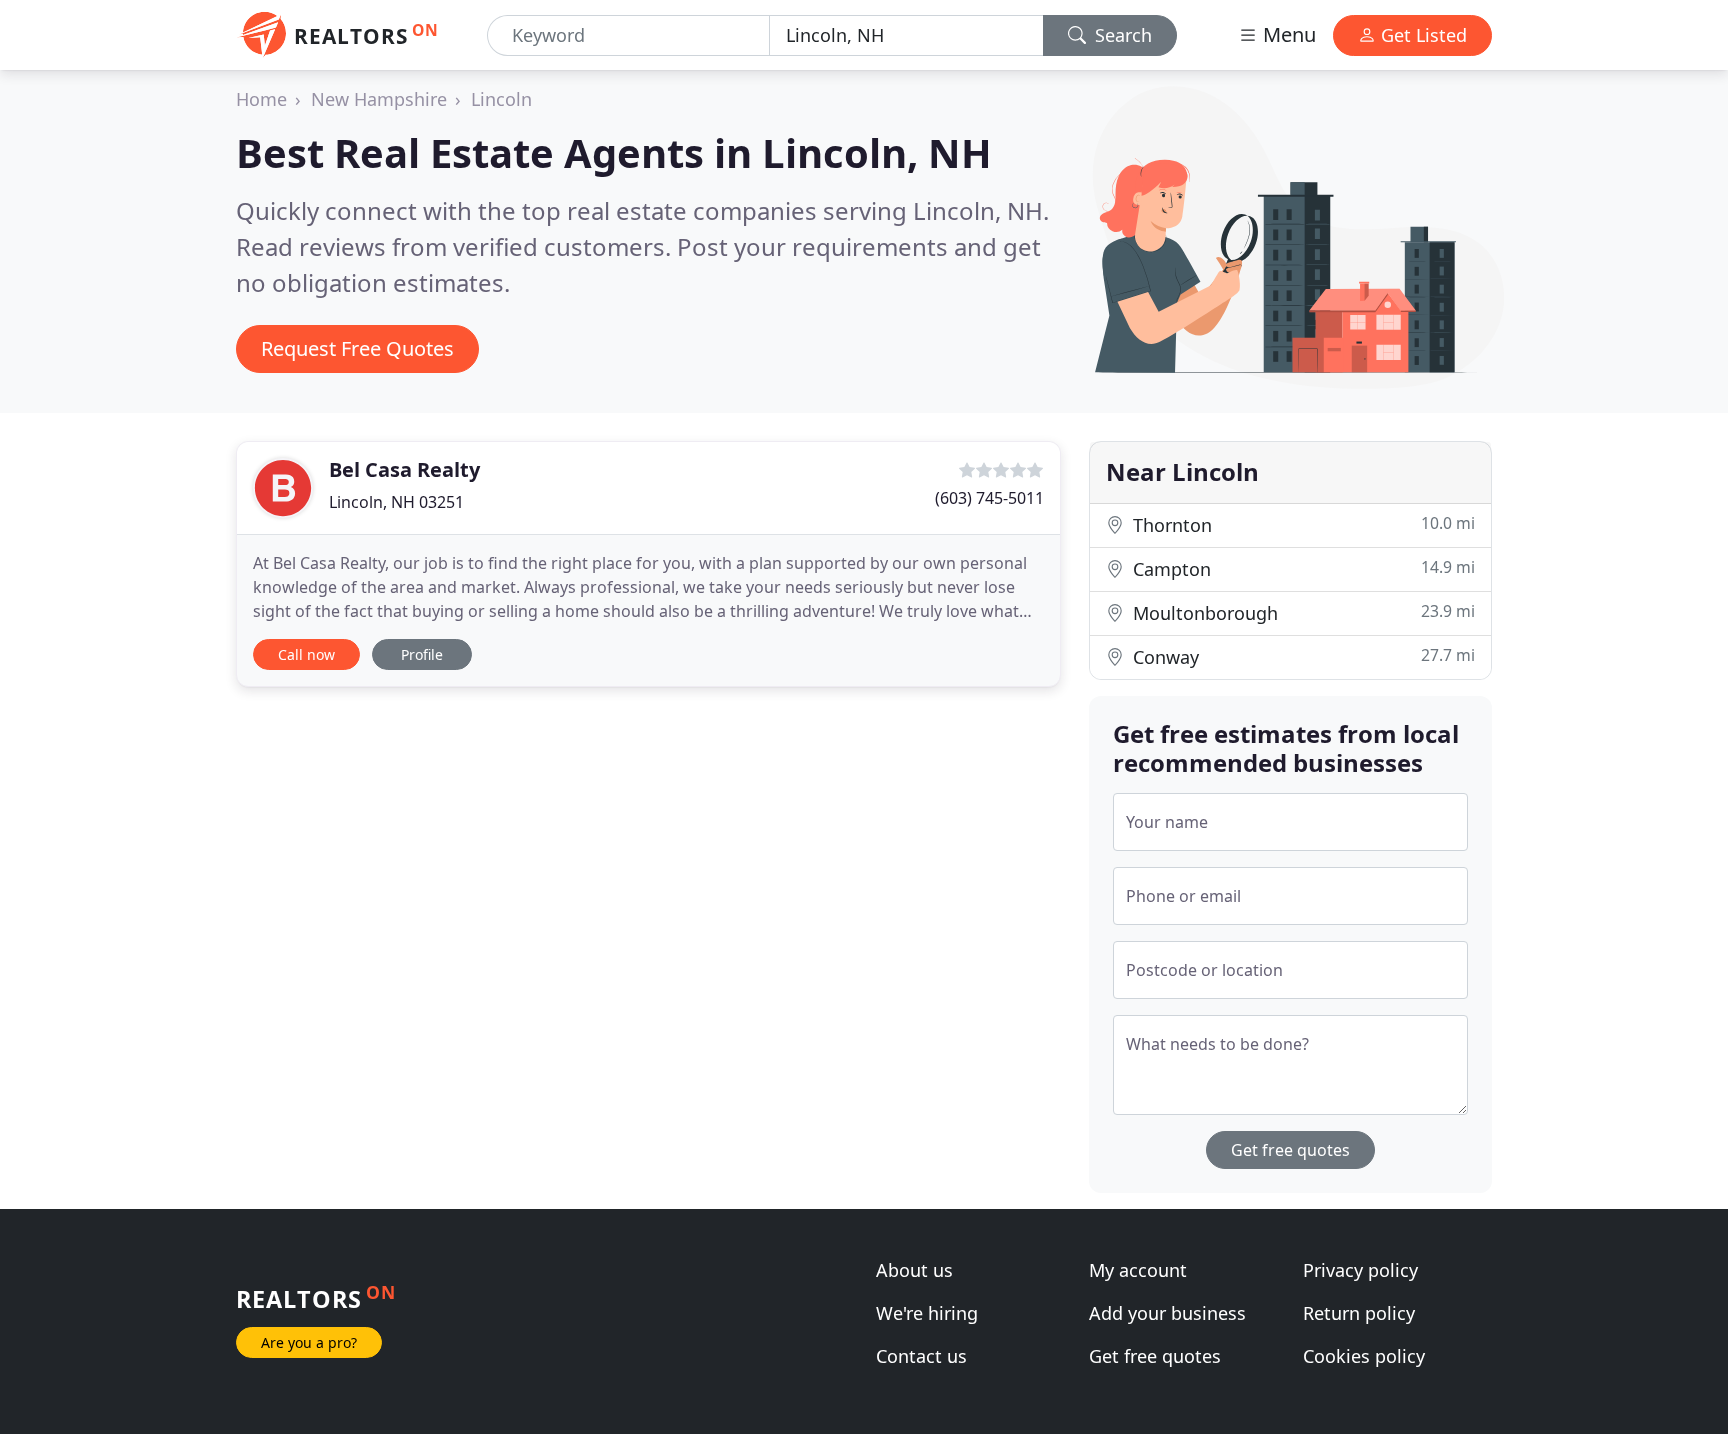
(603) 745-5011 (989, 498)
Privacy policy (1360, 1270)
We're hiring (927, 1313)
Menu (1287, 34)
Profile (422, 654)
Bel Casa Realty (404, 469)
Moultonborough (1301, 612)
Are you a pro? (309, 1342)
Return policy (1359, 1313)
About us (914, 1270)
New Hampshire (379, 99)
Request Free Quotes (357, 348)
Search (1121, 35)
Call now (306, 654)
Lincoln (501, 99)
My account (1138, 1270)
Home (261, 99)
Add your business (1167, 1313)
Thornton (1301, 524)
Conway (1301, 656)
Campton (1301, 568)
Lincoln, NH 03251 (396, 502)
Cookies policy (1364, 1356)
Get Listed (1421, 35)
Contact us (921, 1356)
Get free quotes (1290, 1150)
